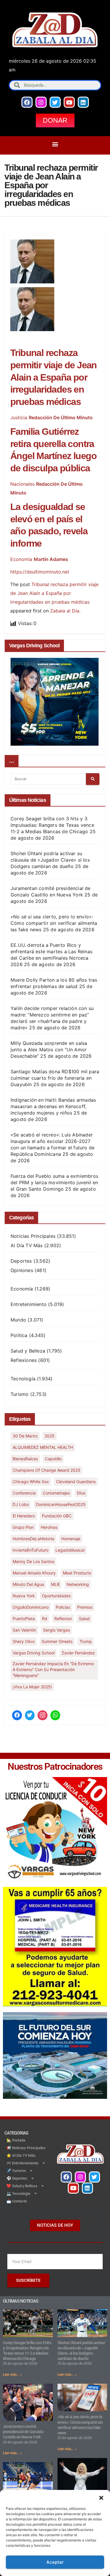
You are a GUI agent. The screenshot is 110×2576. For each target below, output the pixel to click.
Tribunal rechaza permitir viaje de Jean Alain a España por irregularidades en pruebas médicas (54, 377)
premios (85, 1607)
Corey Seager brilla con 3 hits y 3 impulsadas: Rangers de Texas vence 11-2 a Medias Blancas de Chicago (52, 825)
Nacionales (22, 484)
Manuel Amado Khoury (34, 1573)
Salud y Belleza (28, 1351)
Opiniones (22, 1270)
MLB (55, 1584)
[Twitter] (55, 102)
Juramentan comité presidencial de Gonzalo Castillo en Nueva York (23, 2432)
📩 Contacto (17, 2201)
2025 (50, 1436)
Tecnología (23, 1379)
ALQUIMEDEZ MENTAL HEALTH (43, 1447)
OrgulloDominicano (31, 1607)
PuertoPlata (24, 1619)
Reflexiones (24, 1360)
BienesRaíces (25, 1459)
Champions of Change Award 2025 (46, 1470)
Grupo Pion (23, 1527)
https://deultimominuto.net (40, 572)
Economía (21, 559)
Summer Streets (57, 1641)
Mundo (18, 1320)
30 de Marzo (25, 1436)
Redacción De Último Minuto (61, 417)
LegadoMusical (70, 1550)
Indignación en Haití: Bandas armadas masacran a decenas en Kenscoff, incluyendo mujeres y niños (53, 1106)
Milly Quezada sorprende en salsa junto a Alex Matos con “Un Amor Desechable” (49, 1050)
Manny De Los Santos (33, 1561)
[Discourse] (55, 1715)
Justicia (19, 417)
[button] (101, 2497)
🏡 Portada (16, 2140)
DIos (81, 1493)
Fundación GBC (57, 1516)
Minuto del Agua (28, 1584)
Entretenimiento (29, 1304)
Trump (86, 1641)
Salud (84, 1619)
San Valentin (24, 1630)
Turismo (20, 1394)
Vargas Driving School (34, 1653)
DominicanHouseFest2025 (61, 1504)
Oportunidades (56, 1596)
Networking (78, 1584)
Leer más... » (12, 2375)
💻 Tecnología (18, 2194)
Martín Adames (51, 559)
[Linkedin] (83, 102)
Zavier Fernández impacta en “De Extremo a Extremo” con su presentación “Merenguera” (53, 1669)
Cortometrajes (56, 1493)
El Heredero (24, 1516)
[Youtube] (69, 102)
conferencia (24, 1493)
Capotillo (53, 1459)
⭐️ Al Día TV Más (21, 2155)
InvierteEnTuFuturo (31, 1550)
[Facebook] (27, 102)
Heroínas (49, 1527)
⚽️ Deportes (17, 2178)
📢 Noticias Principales (26, 2148)
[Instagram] (41, 102)
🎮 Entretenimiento (22, 2163)
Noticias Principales (33, 1236)
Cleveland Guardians (76, 1482)
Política (19, 1335)
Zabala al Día (65, 611)
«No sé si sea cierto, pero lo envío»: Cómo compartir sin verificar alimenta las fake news (54, 923)
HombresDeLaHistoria (33, 1539)
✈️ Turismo (16, 2171)
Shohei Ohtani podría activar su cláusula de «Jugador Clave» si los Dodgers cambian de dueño (50, 860)
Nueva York (24, 1596)
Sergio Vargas (56, 1630)
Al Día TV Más (27, 1245)
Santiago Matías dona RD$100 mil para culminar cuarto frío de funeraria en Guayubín (55, 1078)
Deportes (21, 1261)
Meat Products (77, 1573)
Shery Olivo (24, 1641)
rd (45, 1619)
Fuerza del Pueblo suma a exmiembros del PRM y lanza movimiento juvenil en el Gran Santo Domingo (54, 1182)
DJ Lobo (21, 1504)
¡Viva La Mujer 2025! (32, 1687)
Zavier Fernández (78, 1653)
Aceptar (55, 2562)
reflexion (63, 1619)
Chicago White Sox (31, 1482)
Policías (63, 1607)
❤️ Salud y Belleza (22, 2186)
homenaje (71, 1539)
